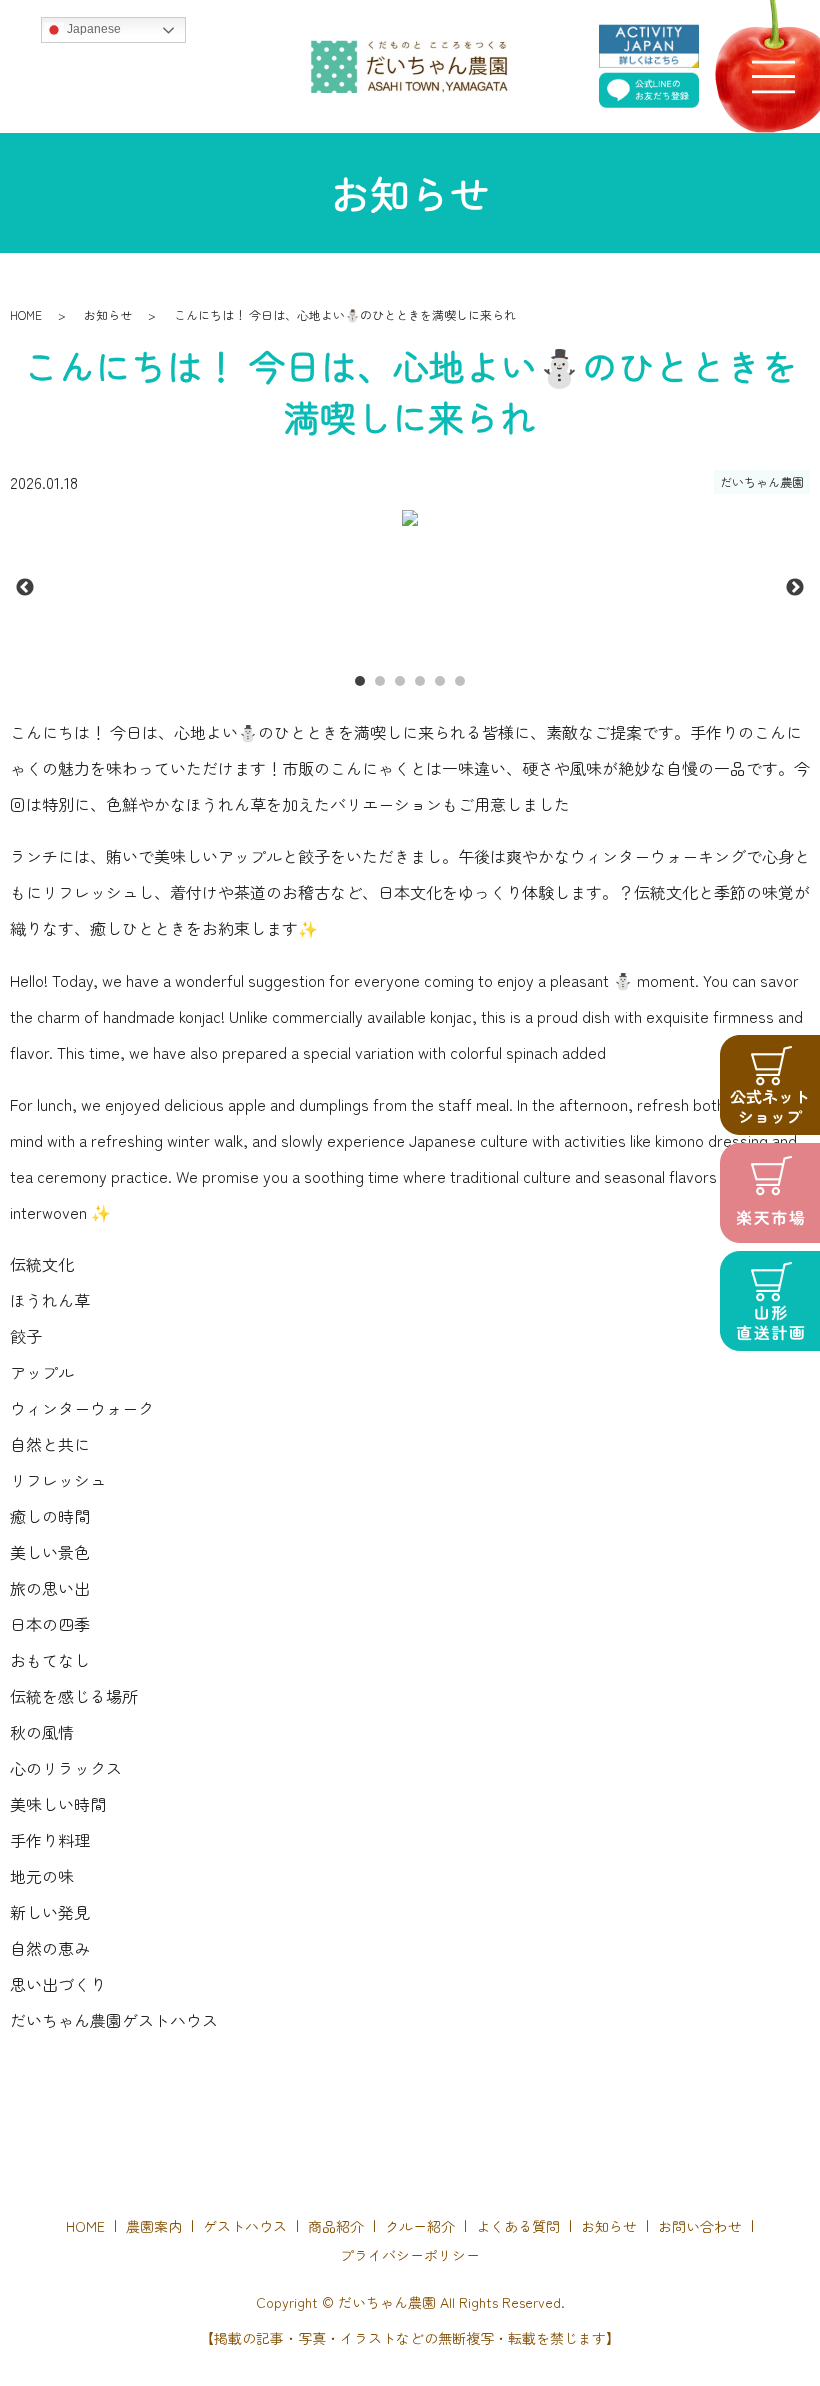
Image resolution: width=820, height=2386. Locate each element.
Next (795, 588)
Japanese (92, 29)
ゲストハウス (245, 2226)
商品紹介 (336, 2226)
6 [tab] (460, 681)
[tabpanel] (410, 518)
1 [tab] (360, 681)
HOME (26, 314)
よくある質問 (518, 2226)
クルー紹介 (420, 2226)
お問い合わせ (700, 2226)
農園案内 (154, 2226)
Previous (25, 588)
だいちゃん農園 (762, 481)
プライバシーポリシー (410, 2255)
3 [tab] (400, 681)
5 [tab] (440, 681)
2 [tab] (380, 681)
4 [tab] (420, 681)
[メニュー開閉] (773, 76)
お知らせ (108, 314)
